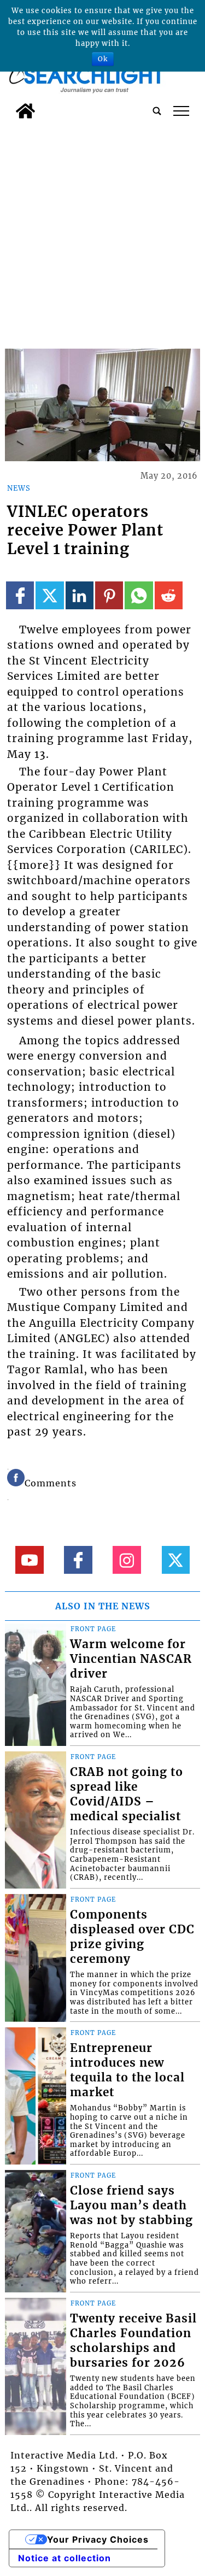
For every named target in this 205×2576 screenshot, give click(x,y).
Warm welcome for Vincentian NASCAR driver (131, 1659)
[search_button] (157, 111)
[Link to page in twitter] (49, 595)
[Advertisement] (102, 232)
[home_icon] (25, 111)
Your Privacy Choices (98, 2539)
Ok (103, 59)
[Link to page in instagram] (127, 1560)
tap (181, 111)
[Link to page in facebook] (20, 595)
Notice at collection (65, 2558)
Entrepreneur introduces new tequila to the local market (127, 2070)
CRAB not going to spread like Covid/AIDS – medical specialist (127, 1794)
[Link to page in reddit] (169, 595)
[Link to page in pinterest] (109, 595)
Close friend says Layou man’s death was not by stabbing (131, 2206)
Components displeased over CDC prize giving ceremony (132, 1937)
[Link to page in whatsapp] (139, 595)
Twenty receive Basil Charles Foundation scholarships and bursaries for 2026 (133, 2341)
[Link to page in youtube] (29, 1560)
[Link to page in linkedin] (80, 595)
